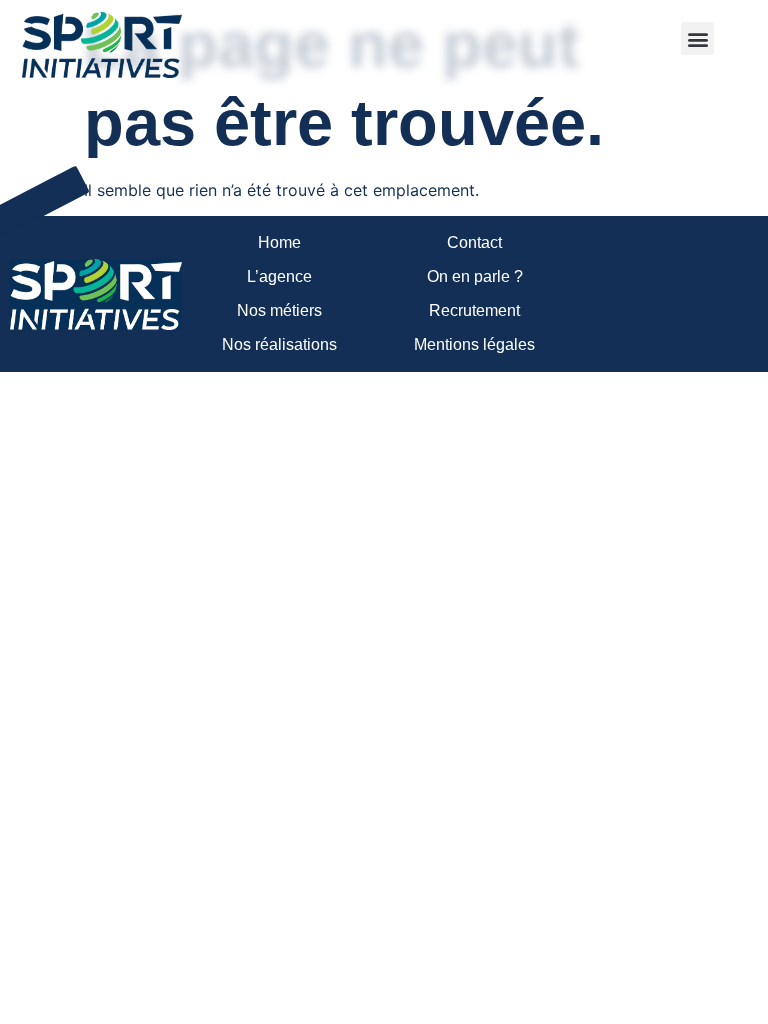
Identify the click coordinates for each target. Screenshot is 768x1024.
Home (279, 242)
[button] (697, 38)
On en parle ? (475, 276)
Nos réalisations (279, 344)
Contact (474, 242)
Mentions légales (474, 344)
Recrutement (474, 310)
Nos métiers (279, 310)
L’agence (279, 276)
